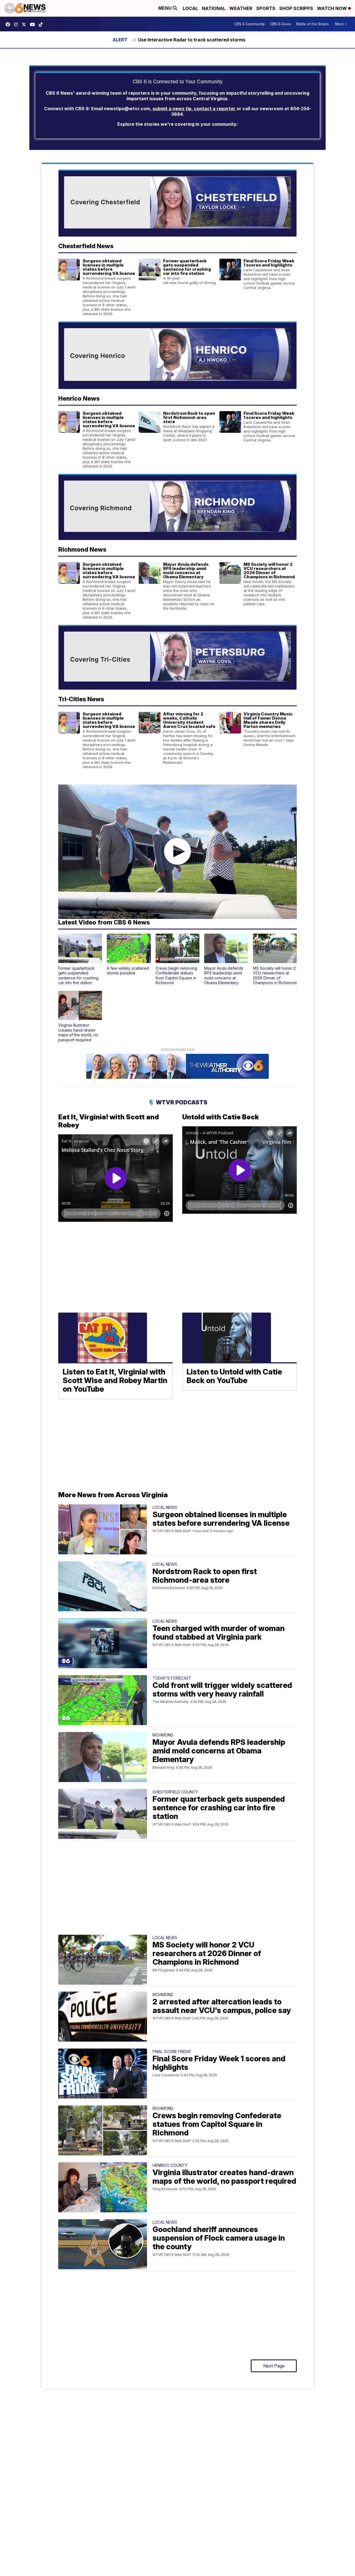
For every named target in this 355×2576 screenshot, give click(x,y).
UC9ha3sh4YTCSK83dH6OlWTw (34, 24)
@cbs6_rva (42, 24)
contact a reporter (215, 109)
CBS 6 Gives (281, 24)
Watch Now (333, 8)
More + (341, 24)
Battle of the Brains (313, 24)
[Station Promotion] (177, 1067)
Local (190, 8)
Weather (241, 8)
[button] (80, 959)
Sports (266, 8)
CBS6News (9, 24)
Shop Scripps (296, 8)
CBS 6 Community (249, 24)
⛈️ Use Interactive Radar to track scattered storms (188, 40)
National (214, 8)
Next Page (274, 2366)
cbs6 (17, 24)
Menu (166, 8)
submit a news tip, (173, 109)
